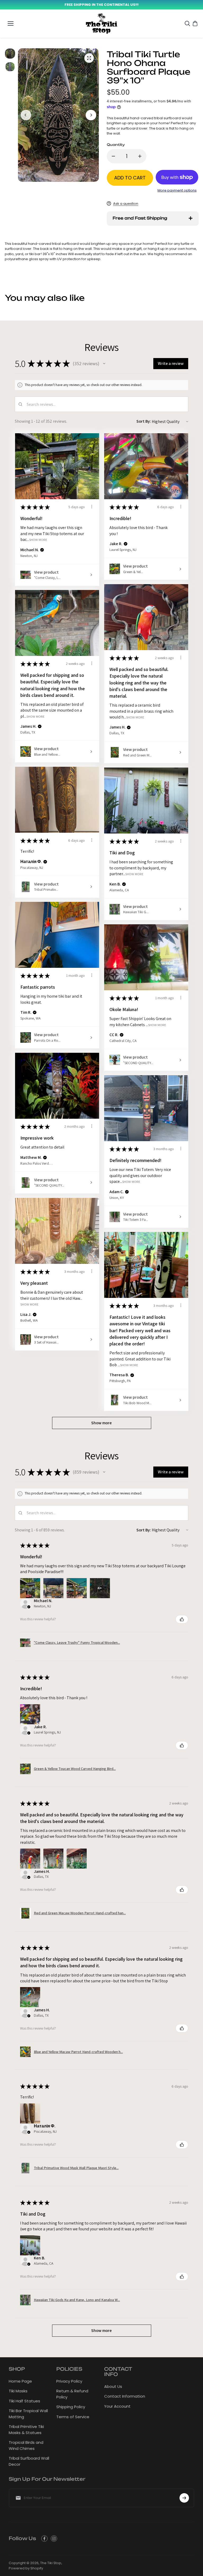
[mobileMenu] (11, 23)
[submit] (184, 2498)
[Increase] (140, 156)
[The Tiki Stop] (102, 24)
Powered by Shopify (26, 2568)
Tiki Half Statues (24, 2401)
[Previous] (26, 115)
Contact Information (125, 2396)
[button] (104, 364)
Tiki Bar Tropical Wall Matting (28, 2414)
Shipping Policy (71, 2407)
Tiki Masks (18, 2391)
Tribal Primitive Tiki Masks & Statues (26, 2430)
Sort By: (144, 421)
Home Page (20, 2381)
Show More (38, 540)
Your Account (117, 2406)
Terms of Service (73, 2417)
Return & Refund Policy (72, 2394)
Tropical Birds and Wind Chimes (26, 2445)
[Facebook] (44, 2539)
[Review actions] (92, 507)
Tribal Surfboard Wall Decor (29, 2461)
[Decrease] (113, 156)
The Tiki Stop (51, 2563)
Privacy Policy (69, 2381)
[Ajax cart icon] (195, 23)
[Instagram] (54, 2539)
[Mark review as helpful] (182, 1619)
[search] (187, 23)
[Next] (91, 115)
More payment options (177, 190)
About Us (113, 2386)
